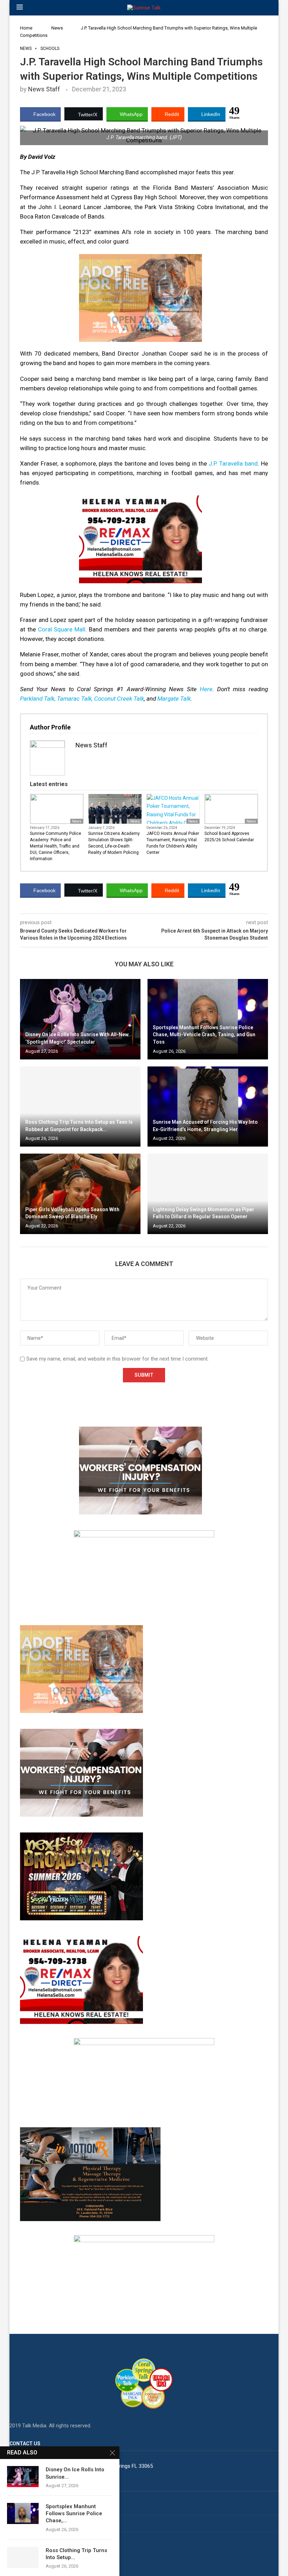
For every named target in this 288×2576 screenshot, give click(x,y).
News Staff (44, 89)
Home (26, 28)
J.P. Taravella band (233, 463)
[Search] (268, 8)
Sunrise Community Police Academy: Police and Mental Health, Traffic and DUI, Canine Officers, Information (55, 846)
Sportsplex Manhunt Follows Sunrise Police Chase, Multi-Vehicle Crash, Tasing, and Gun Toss (204, 1035)
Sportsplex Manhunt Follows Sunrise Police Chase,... (74, 2514)
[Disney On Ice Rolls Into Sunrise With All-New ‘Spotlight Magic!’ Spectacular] (80, 1019)
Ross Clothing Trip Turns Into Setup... (76, 2554)
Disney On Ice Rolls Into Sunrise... (75, 2473)
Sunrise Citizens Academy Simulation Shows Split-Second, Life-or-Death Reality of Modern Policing (114, 843)
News (57, 28)
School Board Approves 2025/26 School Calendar (229, 837)
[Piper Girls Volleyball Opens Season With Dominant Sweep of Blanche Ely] (80, 1194)
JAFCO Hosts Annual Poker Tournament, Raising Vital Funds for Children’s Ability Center (173, 843)
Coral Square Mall (62, 629)
